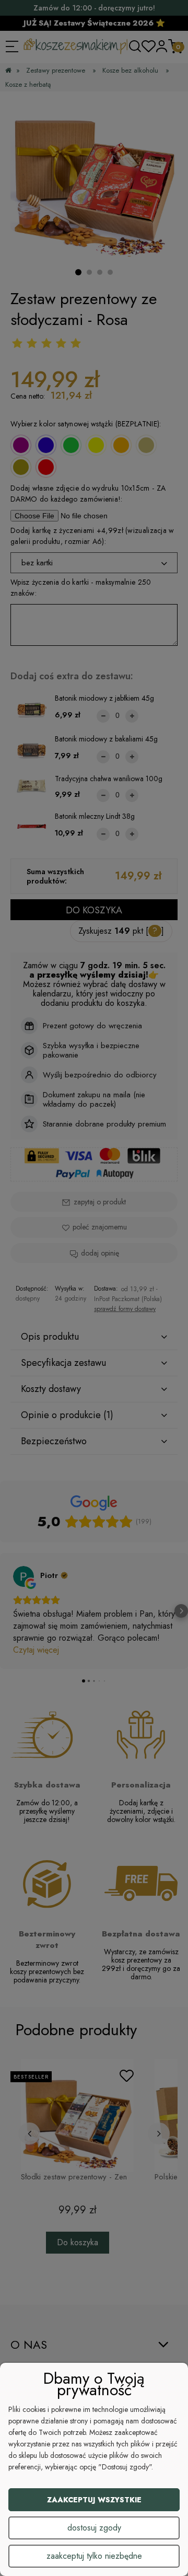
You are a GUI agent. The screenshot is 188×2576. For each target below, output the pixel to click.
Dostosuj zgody (94, 2528)
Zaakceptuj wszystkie (94, 2500)
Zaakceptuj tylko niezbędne (94, 2556)
